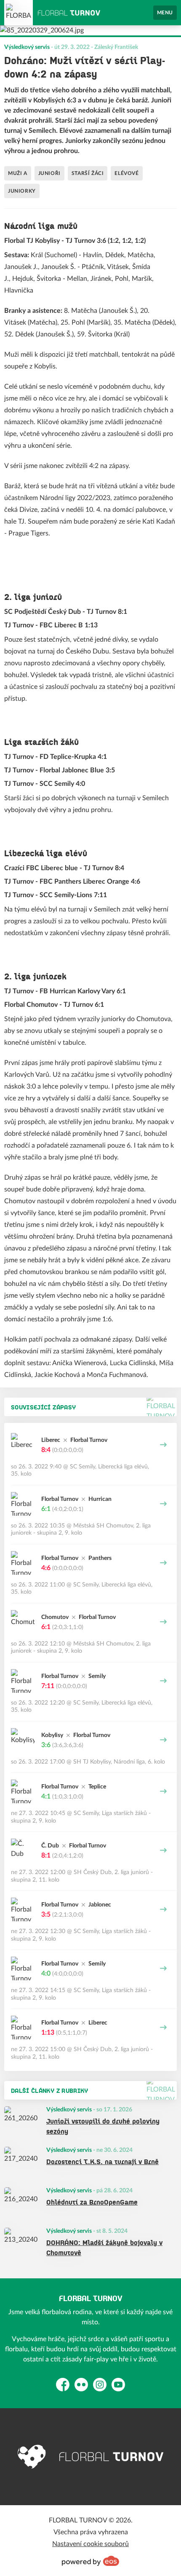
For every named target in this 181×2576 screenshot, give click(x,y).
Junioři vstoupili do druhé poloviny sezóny (103, 2126)
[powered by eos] (90, 2561)
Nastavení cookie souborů (90, 2544)
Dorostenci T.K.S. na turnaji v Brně (102, 2161)
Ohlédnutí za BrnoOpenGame (92, 2202)
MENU (165, 13)
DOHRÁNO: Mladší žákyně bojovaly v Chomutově (104, 2247)
